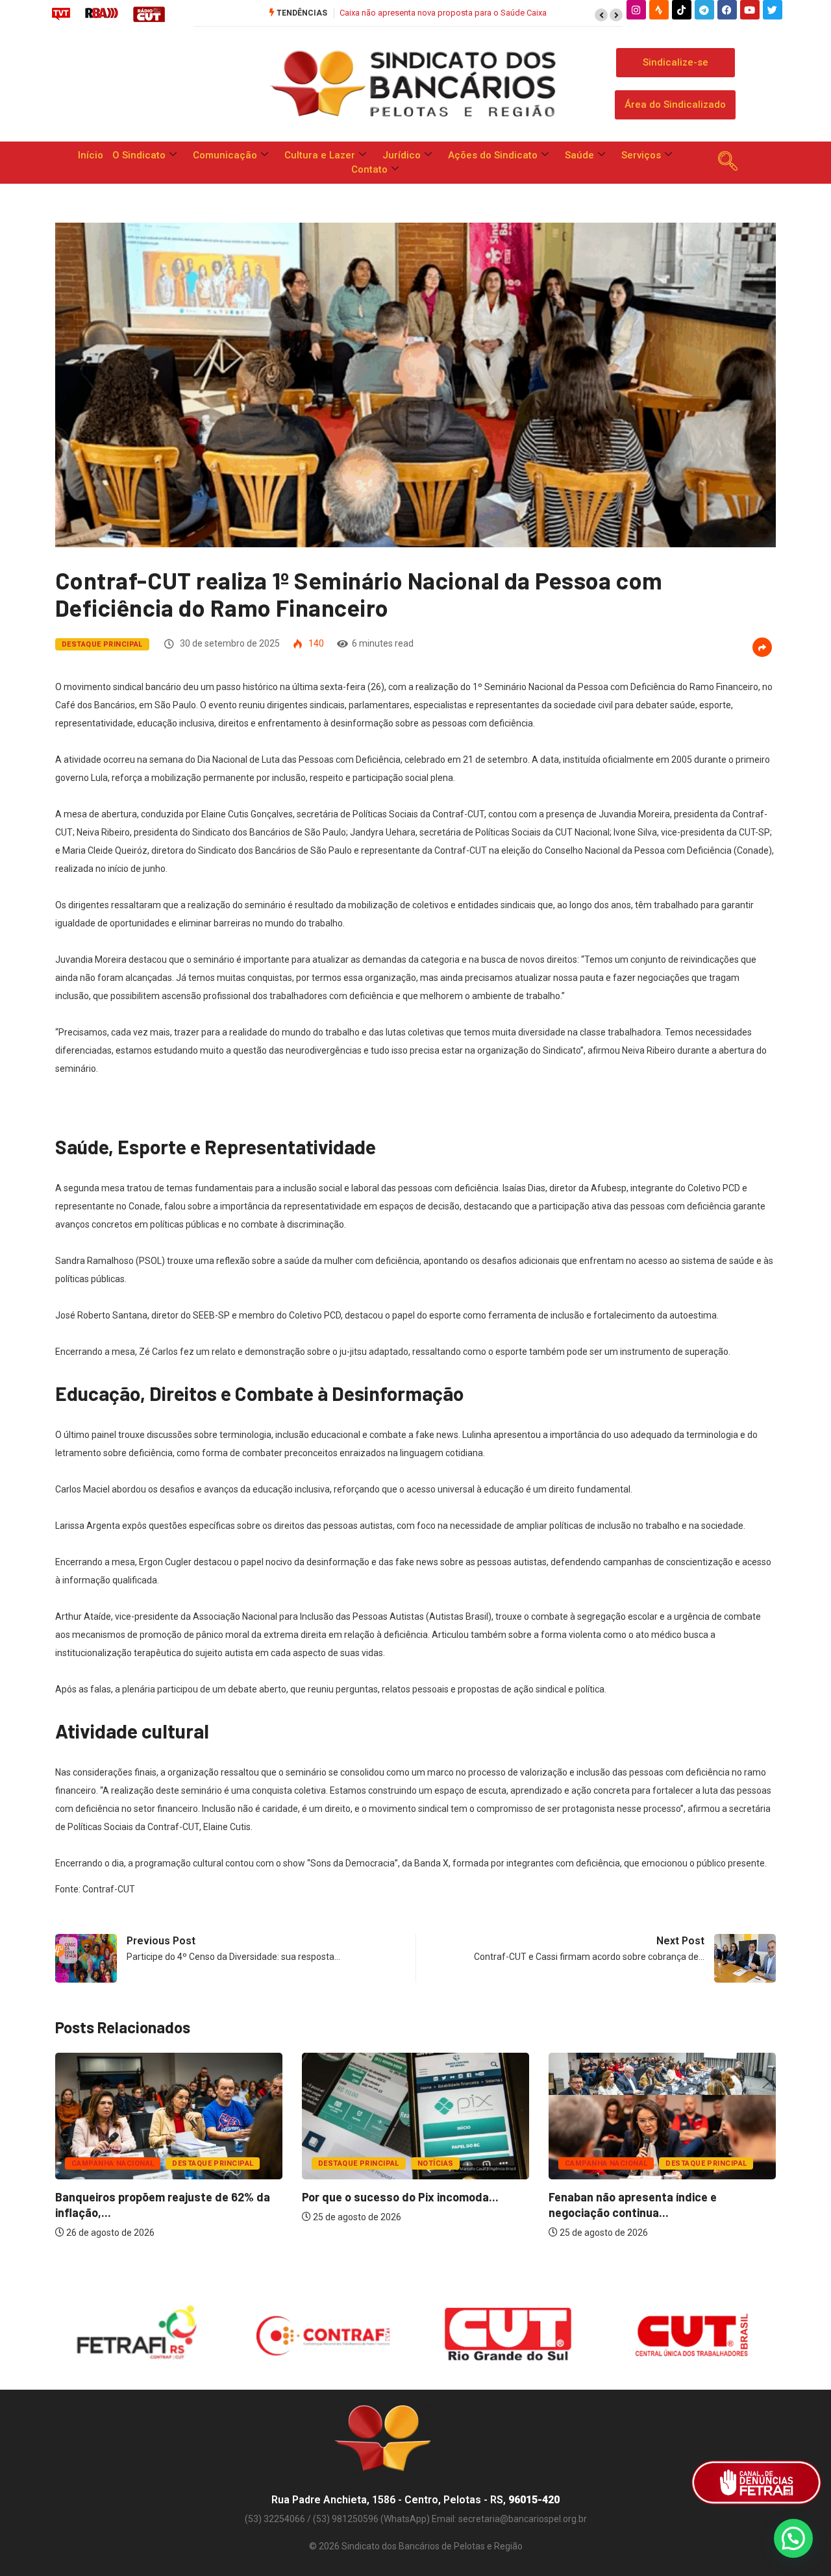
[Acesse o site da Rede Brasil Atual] (102, 14)
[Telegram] (704, 10)
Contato (369, 169)
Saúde (579, 155)
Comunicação (225, 155)
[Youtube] (750, 10)
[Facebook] (727, 10)
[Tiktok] (682, 10)
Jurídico (402, 155)
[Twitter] (773, 10)
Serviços (641, 155)
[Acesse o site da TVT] (61, 14)
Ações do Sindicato (493, 155)
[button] (601, 15)
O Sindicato (139, 155)
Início (91, 155)
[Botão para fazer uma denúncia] (756, 2483)
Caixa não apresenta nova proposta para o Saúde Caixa (443, 13)
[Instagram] (636, 10)
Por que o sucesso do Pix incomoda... (400, 2197)
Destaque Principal (102, 644)
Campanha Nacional (113, 2163)
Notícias (436, 2163)
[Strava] (659, 10)
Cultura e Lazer (320, 155)
